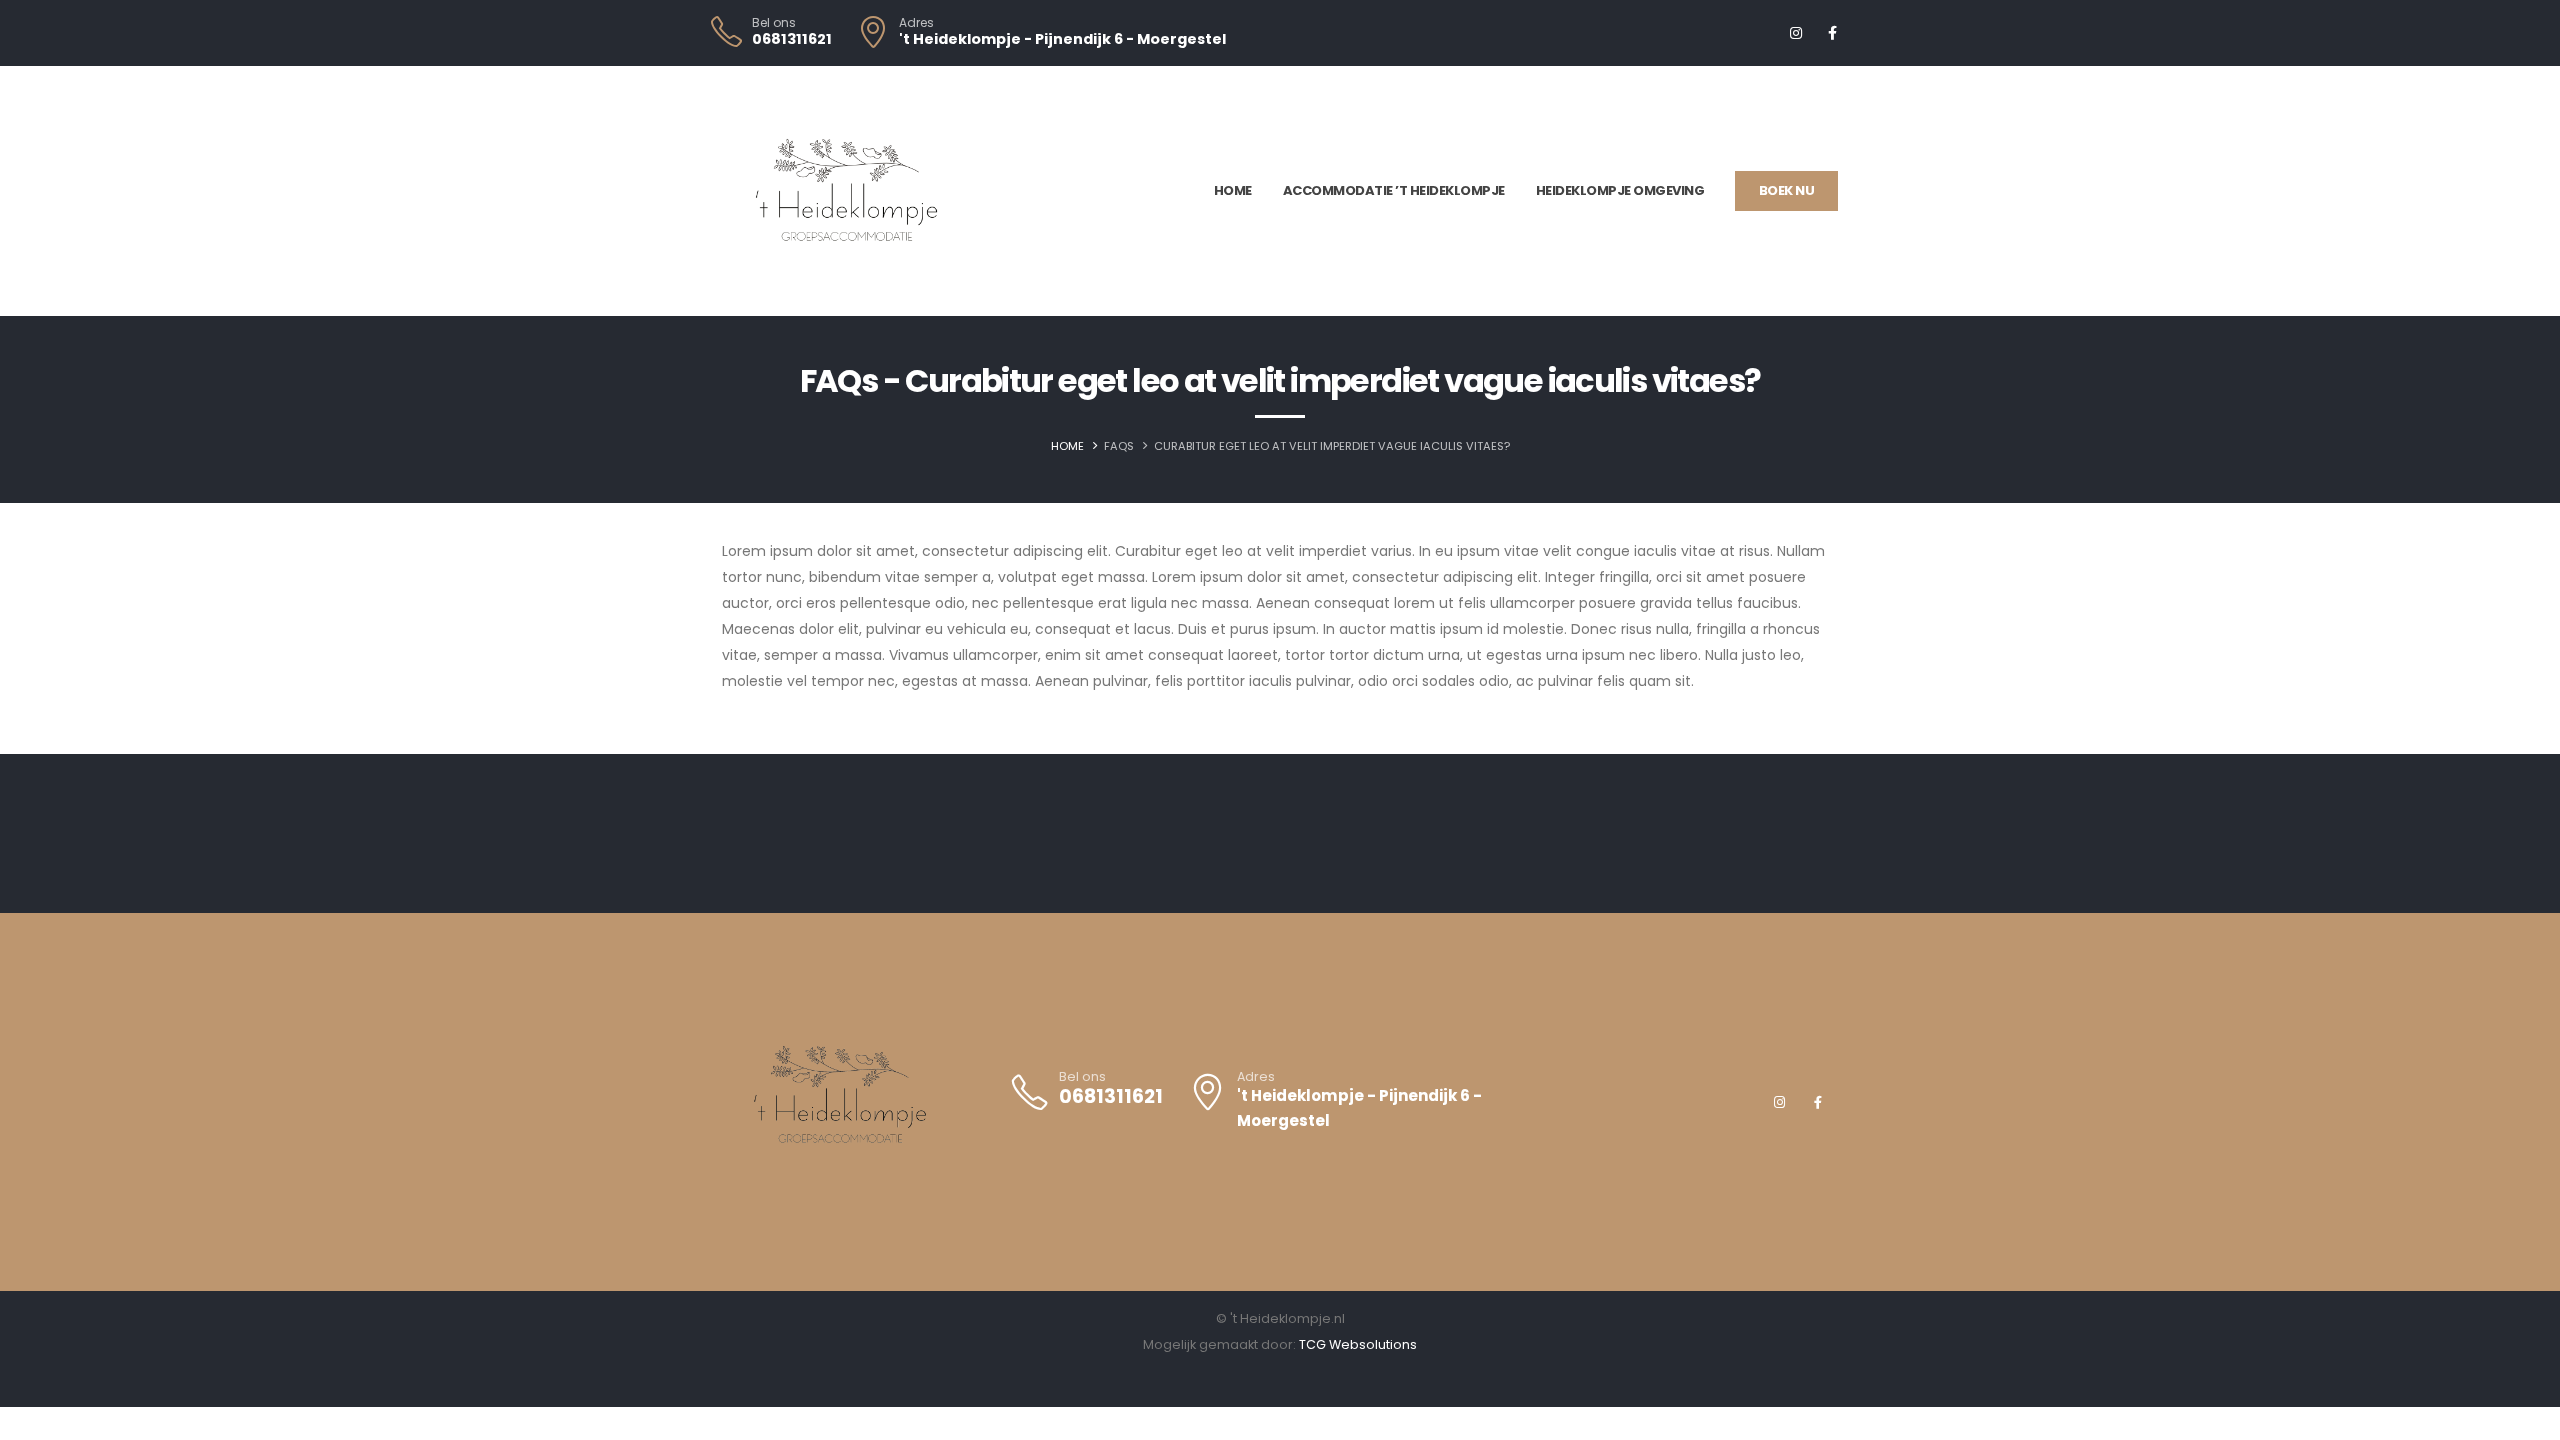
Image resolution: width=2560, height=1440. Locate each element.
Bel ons (774, 23)
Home (1233, 190)
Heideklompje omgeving (1620, 190)
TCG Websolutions (1358, 1344)
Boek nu (1787, 190)
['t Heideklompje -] (847, 191)
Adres (916, 23)
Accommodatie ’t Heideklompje (1394, 190)
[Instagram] (1796, 33)
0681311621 (792, 39)
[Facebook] (1832, 33)
